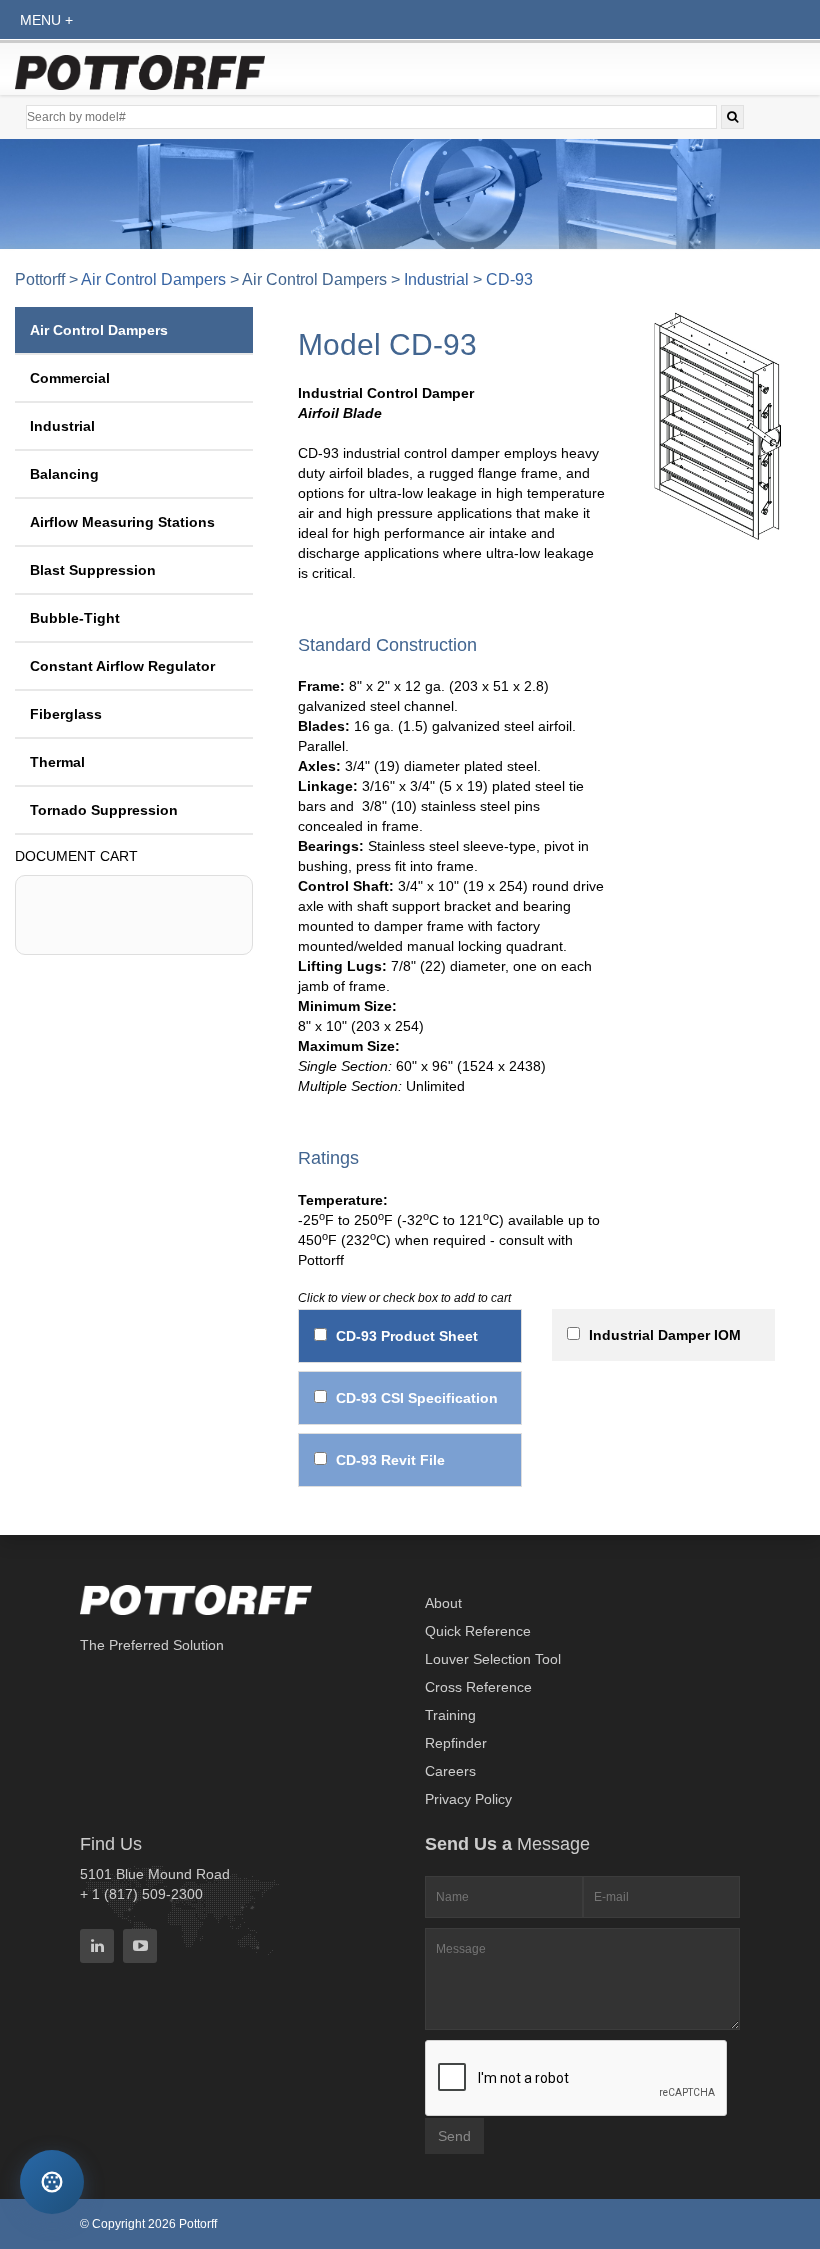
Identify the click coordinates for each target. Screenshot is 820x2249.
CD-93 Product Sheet (407, 1336)
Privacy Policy (468, 1799)
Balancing (64, 474)
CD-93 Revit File (390, 1460)
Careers (450, 1771)
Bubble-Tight (75, 618)
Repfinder (456, 1743)
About (443, 1603)
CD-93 (509, 279)
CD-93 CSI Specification (417, 1398)
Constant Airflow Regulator (122, 666)
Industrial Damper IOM (665, 1335)
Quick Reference (478, 1631)
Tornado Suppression (104, 810)
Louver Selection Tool (493, 1659)
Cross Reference (478, 1687)
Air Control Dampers (153, 279)
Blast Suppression (93, 570)
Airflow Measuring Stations (122, 522)
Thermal (57, 762)
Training (450, 1715)
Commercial (70, 378)
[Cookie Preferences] (52, 2182)
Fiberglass (66, 714)
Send (454, 2136)
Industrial (436, 279)
